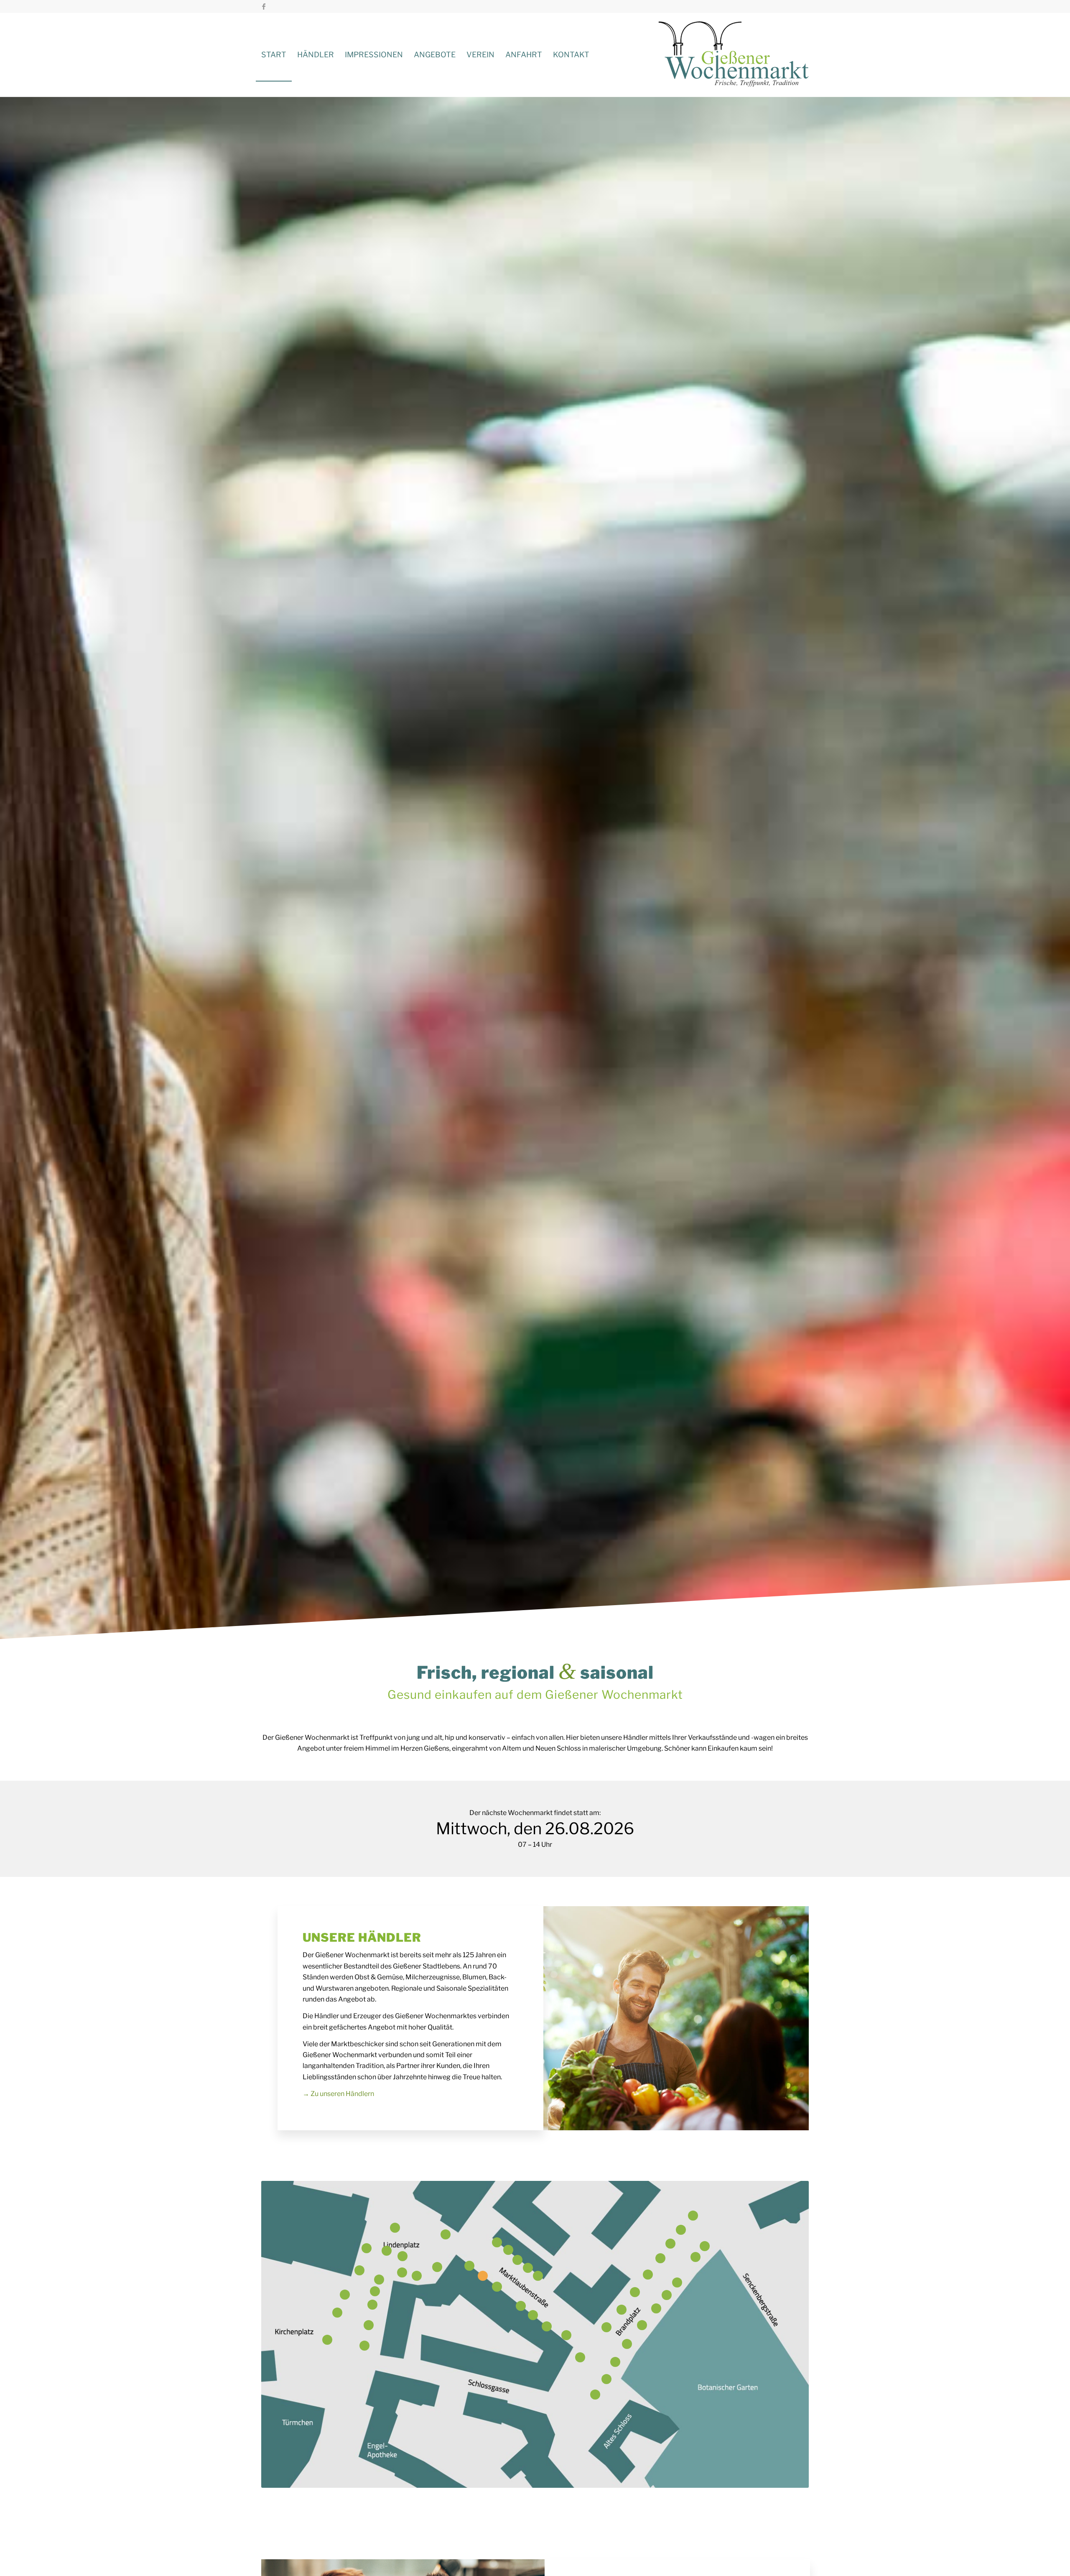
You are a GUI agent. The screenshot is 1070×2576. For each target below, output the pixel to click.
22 (345, 2295)
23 (327, 2340)
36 (635, 2292)
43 (667, 2295)
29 (446, 2234)
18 (547, 2326)
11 (670, 2244)
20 (359, 2270)
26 (387, 2251)
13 (660, 2258)
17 (483, 2276)
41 (403, 2256)
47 (705, 2246)
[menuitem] (274, 55)
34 (595, 2395)
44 (367, 2248)
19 (533, 2315)
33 (606, 2379)
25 (395, 2228)
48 (566, 2335)
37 (648, 2275)
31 (538, 2276)
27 (417, 2276)
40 (517, 2260)
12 (642, 2325)
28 (437, 2267)
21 (469, 2266)
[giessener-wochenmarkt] (734, 55)
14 (627, 2344)
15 (606, 2327)
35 (622, 2310)
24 (337, 2313)
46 (521, 2306)
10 (656, 2308)
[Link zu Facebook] (264, 6)
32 (528, 2268)
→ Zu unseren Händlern (338, 2094)
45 (508, 2250)
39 (497, 2287)
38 (580, 2357)
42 (375, 2291)
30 (497, 2242)
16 (402, 2272)
